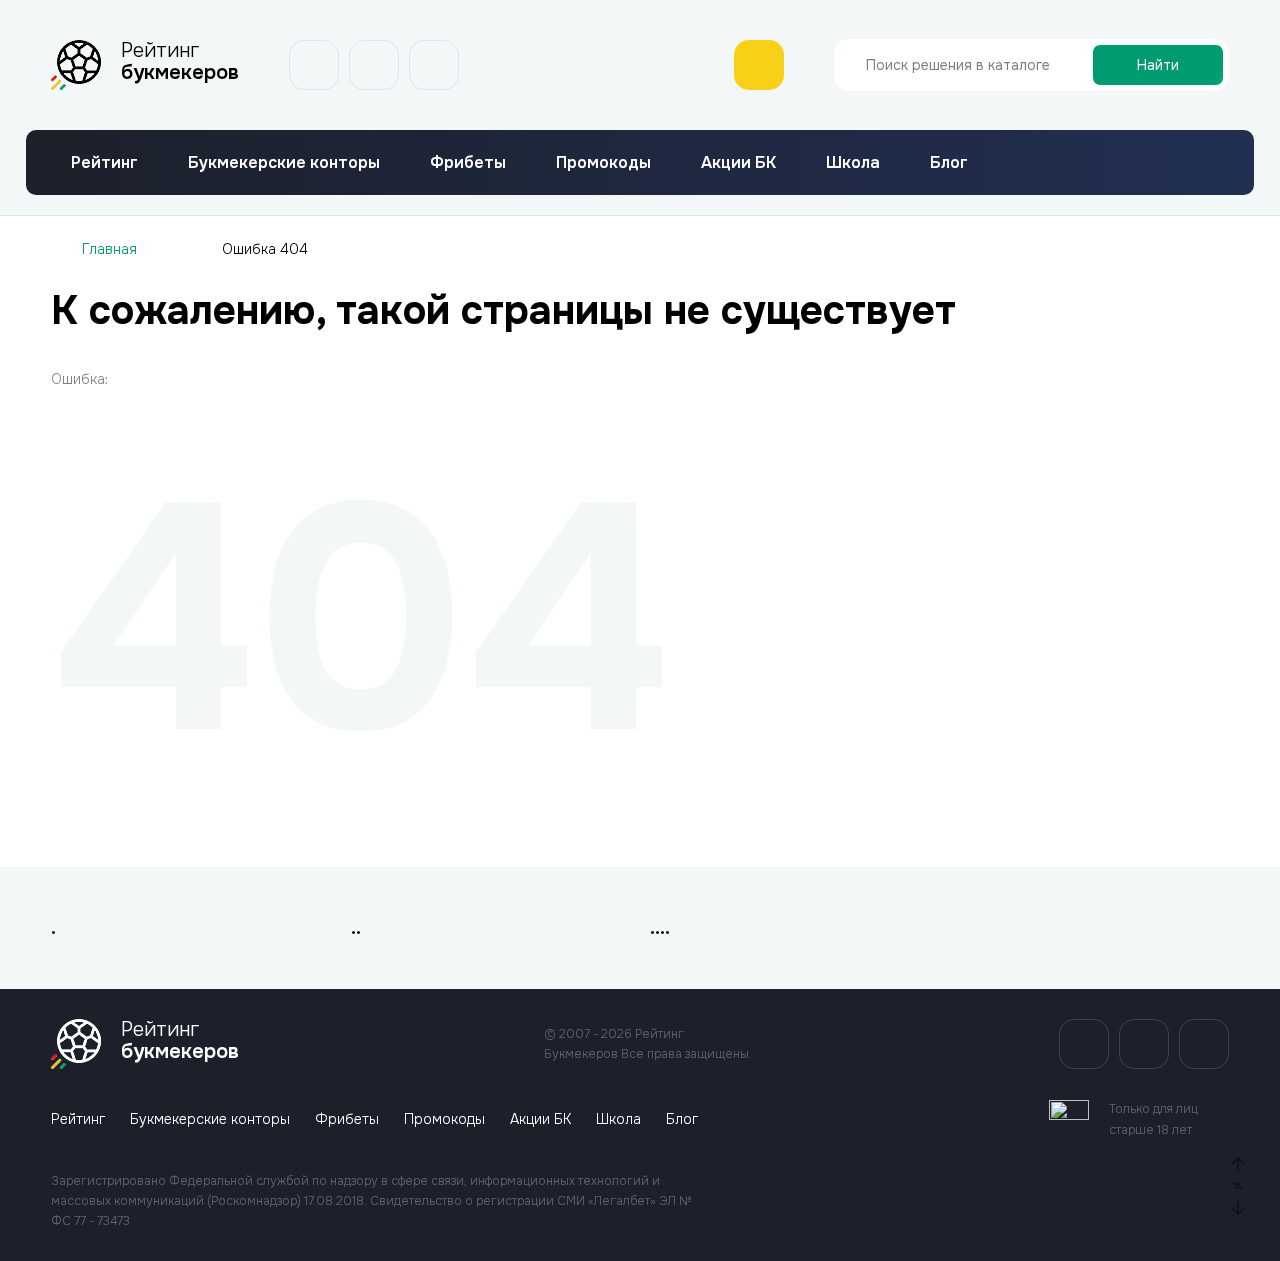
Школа (853, 162)
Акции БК (738, 162)
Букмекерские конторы (284, 162)
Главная (109, 249)
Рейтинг (104, 162)
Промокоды (603, 162)
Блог (949, 162)
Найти (1158, 65)
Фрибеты (468, 162)
